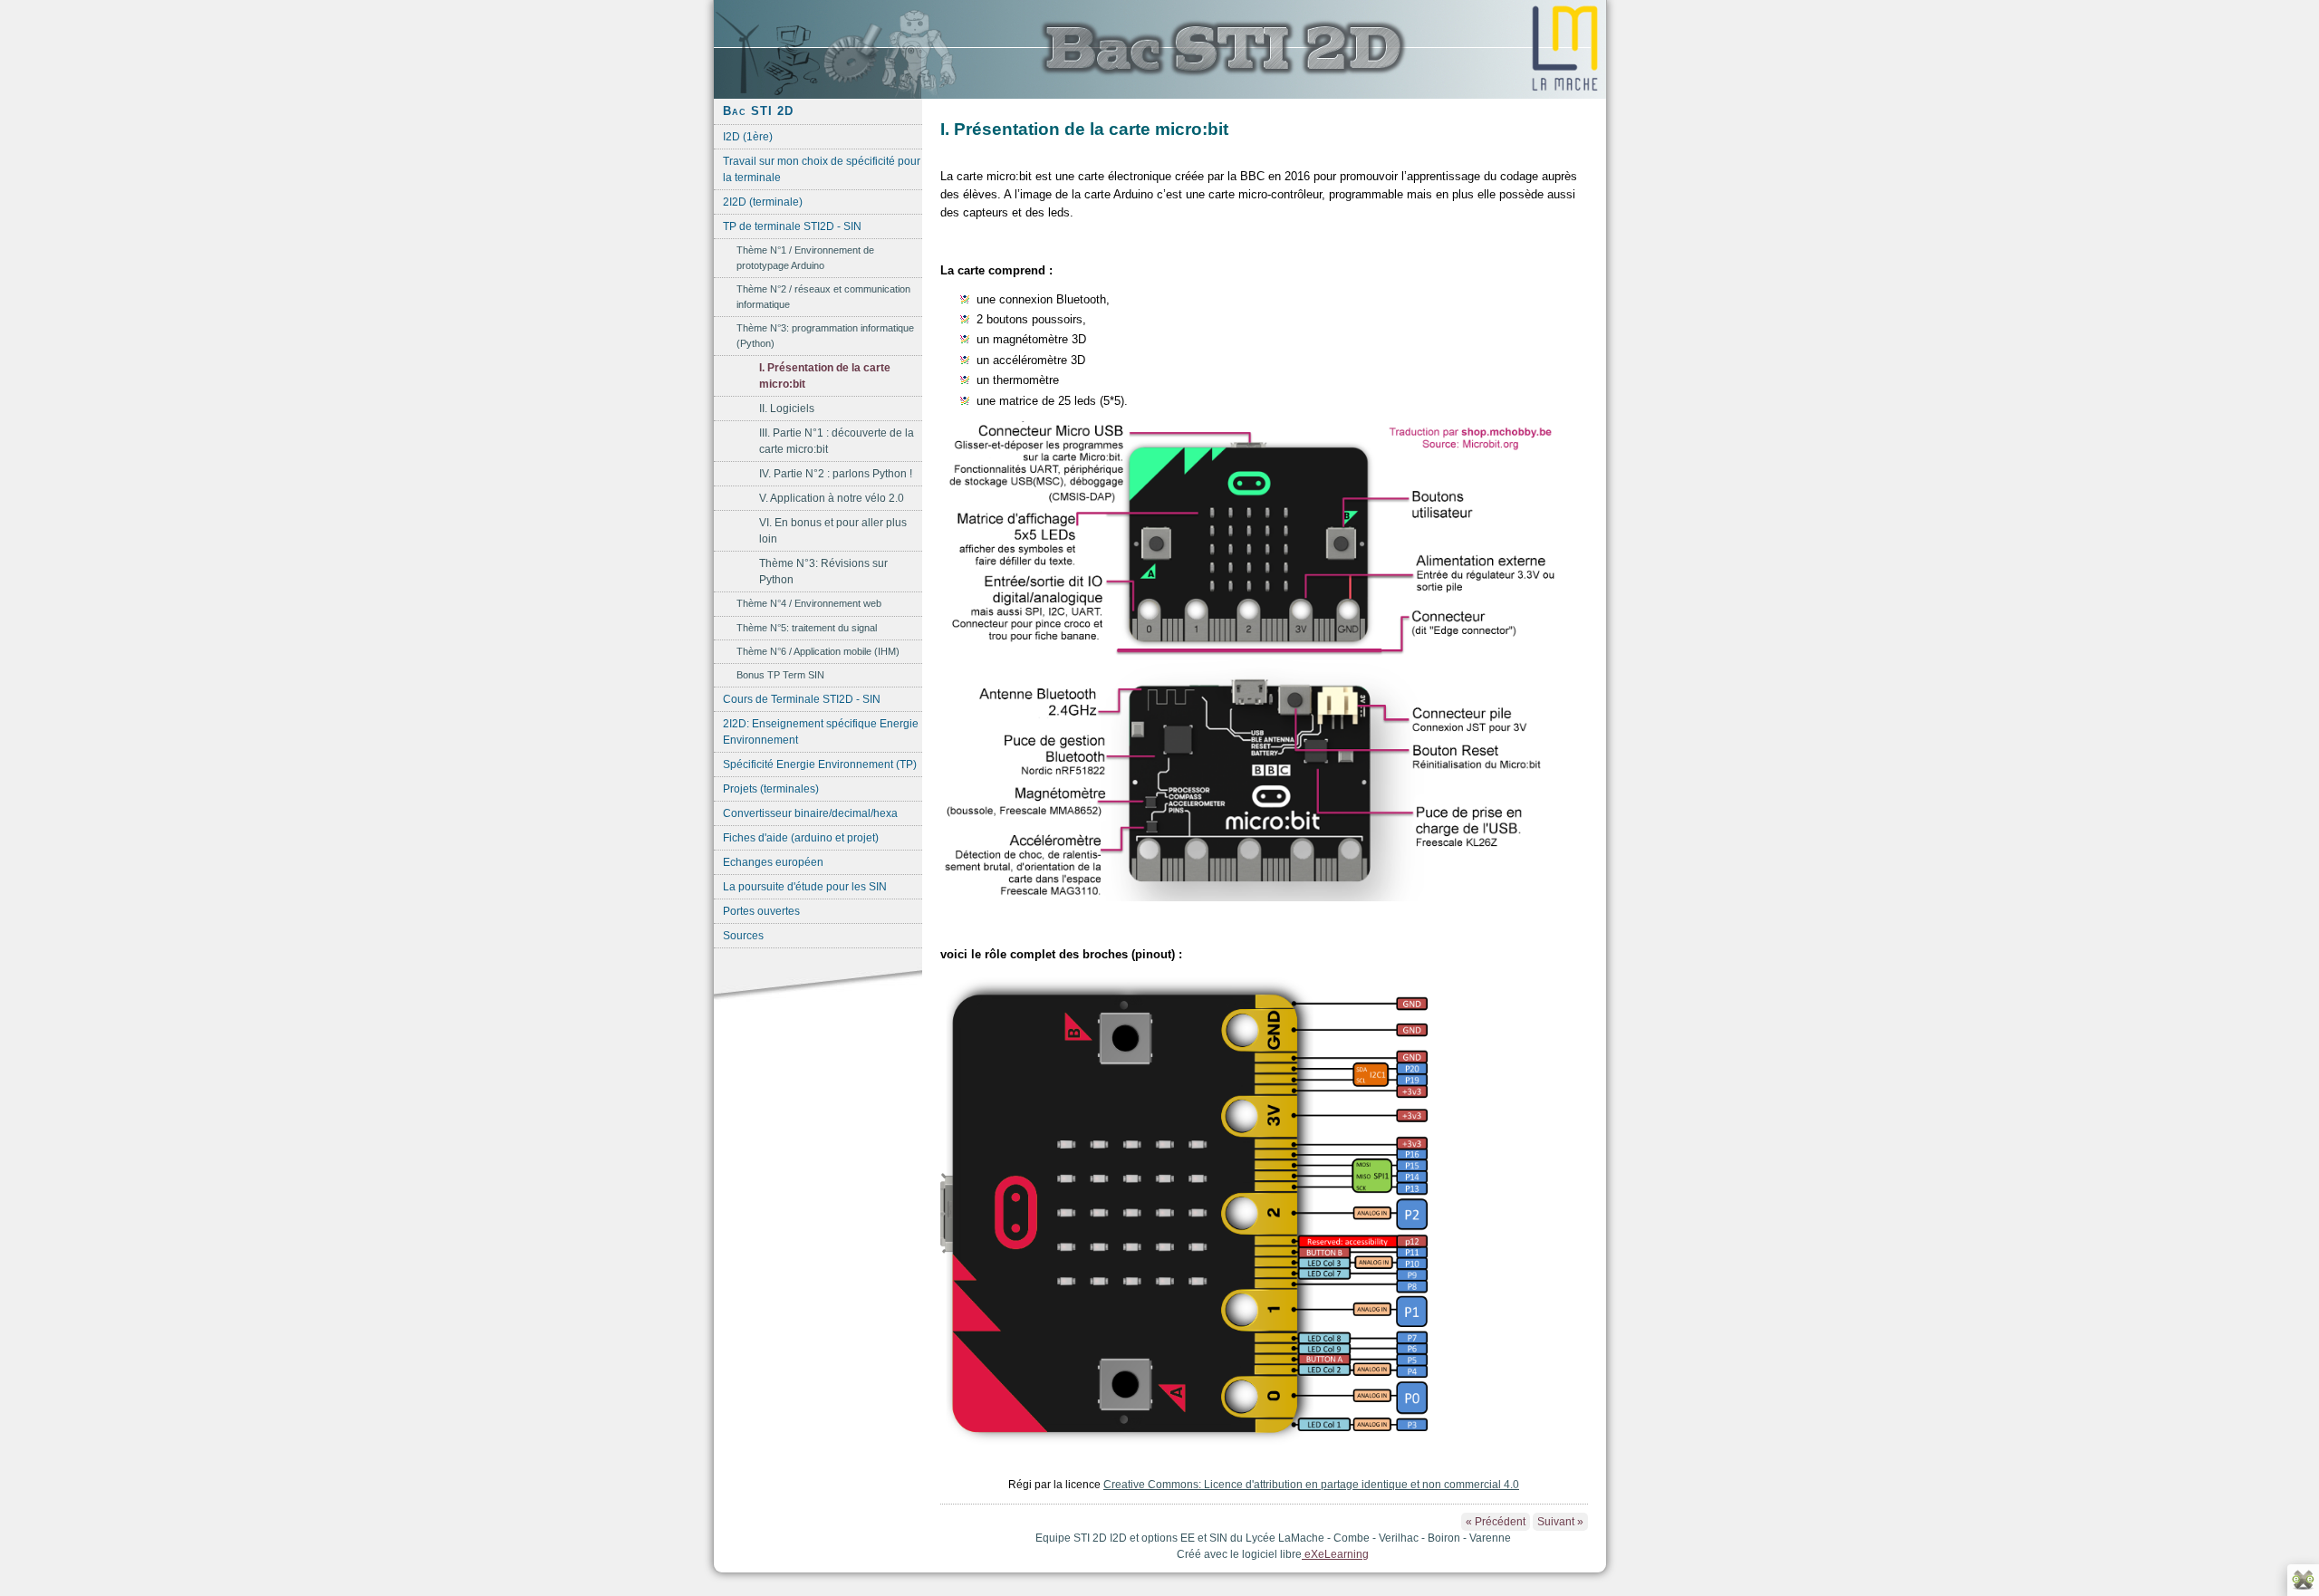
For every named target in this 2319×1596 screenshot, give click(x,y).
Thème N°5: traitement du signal (807, 628)
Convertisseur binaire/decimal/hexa (810, 813)
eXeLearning (1335, 1554)
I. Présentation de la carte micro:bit (825, 376)
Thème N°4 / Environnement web (809, 603)
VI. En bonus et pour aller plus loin (833, 531)
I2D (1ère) (748, 137)
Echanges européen (773, 862)
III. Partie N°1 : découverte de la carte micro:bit (837, 441)
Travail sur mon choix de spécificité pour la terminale (822, 169)
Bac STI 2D (758, 111)
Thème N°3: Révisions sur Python (823, 572)
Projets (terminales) (771, 789)
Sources (743, 936)
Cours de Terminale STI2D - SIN (802, 699)
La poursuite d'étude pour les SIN (805, 887)
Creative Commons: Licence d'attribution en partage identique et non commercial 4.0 (1311, 1485)
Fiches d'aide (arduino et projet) (801, 838)
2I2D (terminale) (763, 202)
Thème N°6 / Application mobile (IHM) (818, 651)
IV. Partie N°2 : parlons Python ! (836, 474)
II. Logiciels (787, 409)
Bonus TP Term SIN (780, 675)
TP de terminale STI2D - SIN (792, 226)
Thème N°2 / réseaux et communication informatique (823, 297)
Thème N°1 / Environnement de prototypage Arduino (805, 258)
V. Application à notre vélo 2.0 (832, 498)
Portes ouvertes (761, 911)
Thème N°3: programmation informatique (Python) (825, 336)
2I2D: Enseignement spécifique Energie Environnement (821, 732)
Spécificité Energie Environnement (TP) (820, 764)
